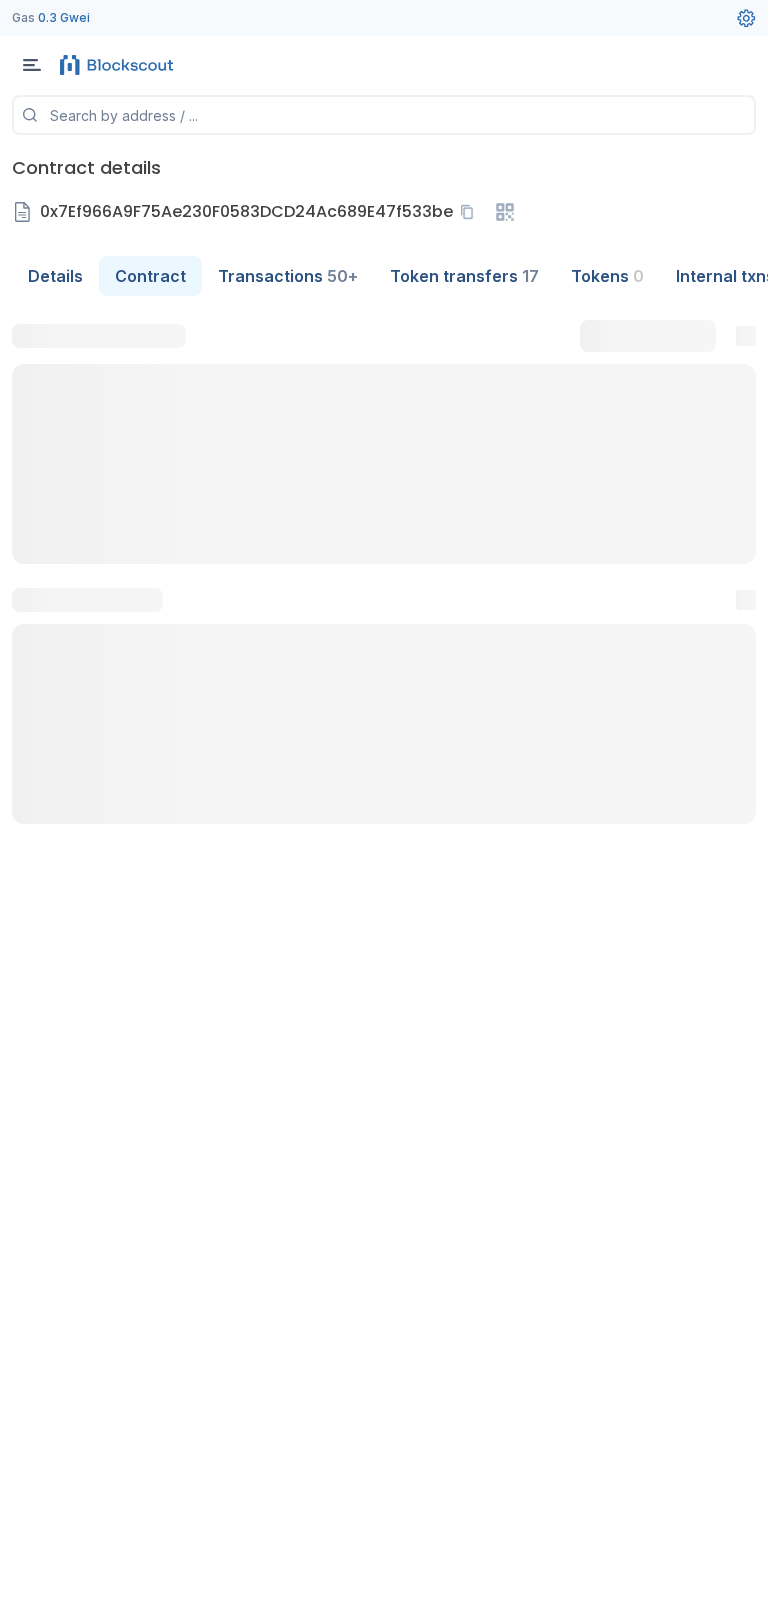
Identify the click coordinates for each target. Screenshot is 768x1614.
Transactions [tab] (288, 276)
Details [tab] (55, 276)
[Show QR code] (505, 212)
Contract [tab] (150, 276)
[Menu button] (32, 65)
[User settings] (746, 18)
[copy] (471, 212)
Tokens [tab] (607, 276)
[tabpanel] (384, 572)
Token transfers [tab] (464, 276)
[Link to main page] (120, 65)
